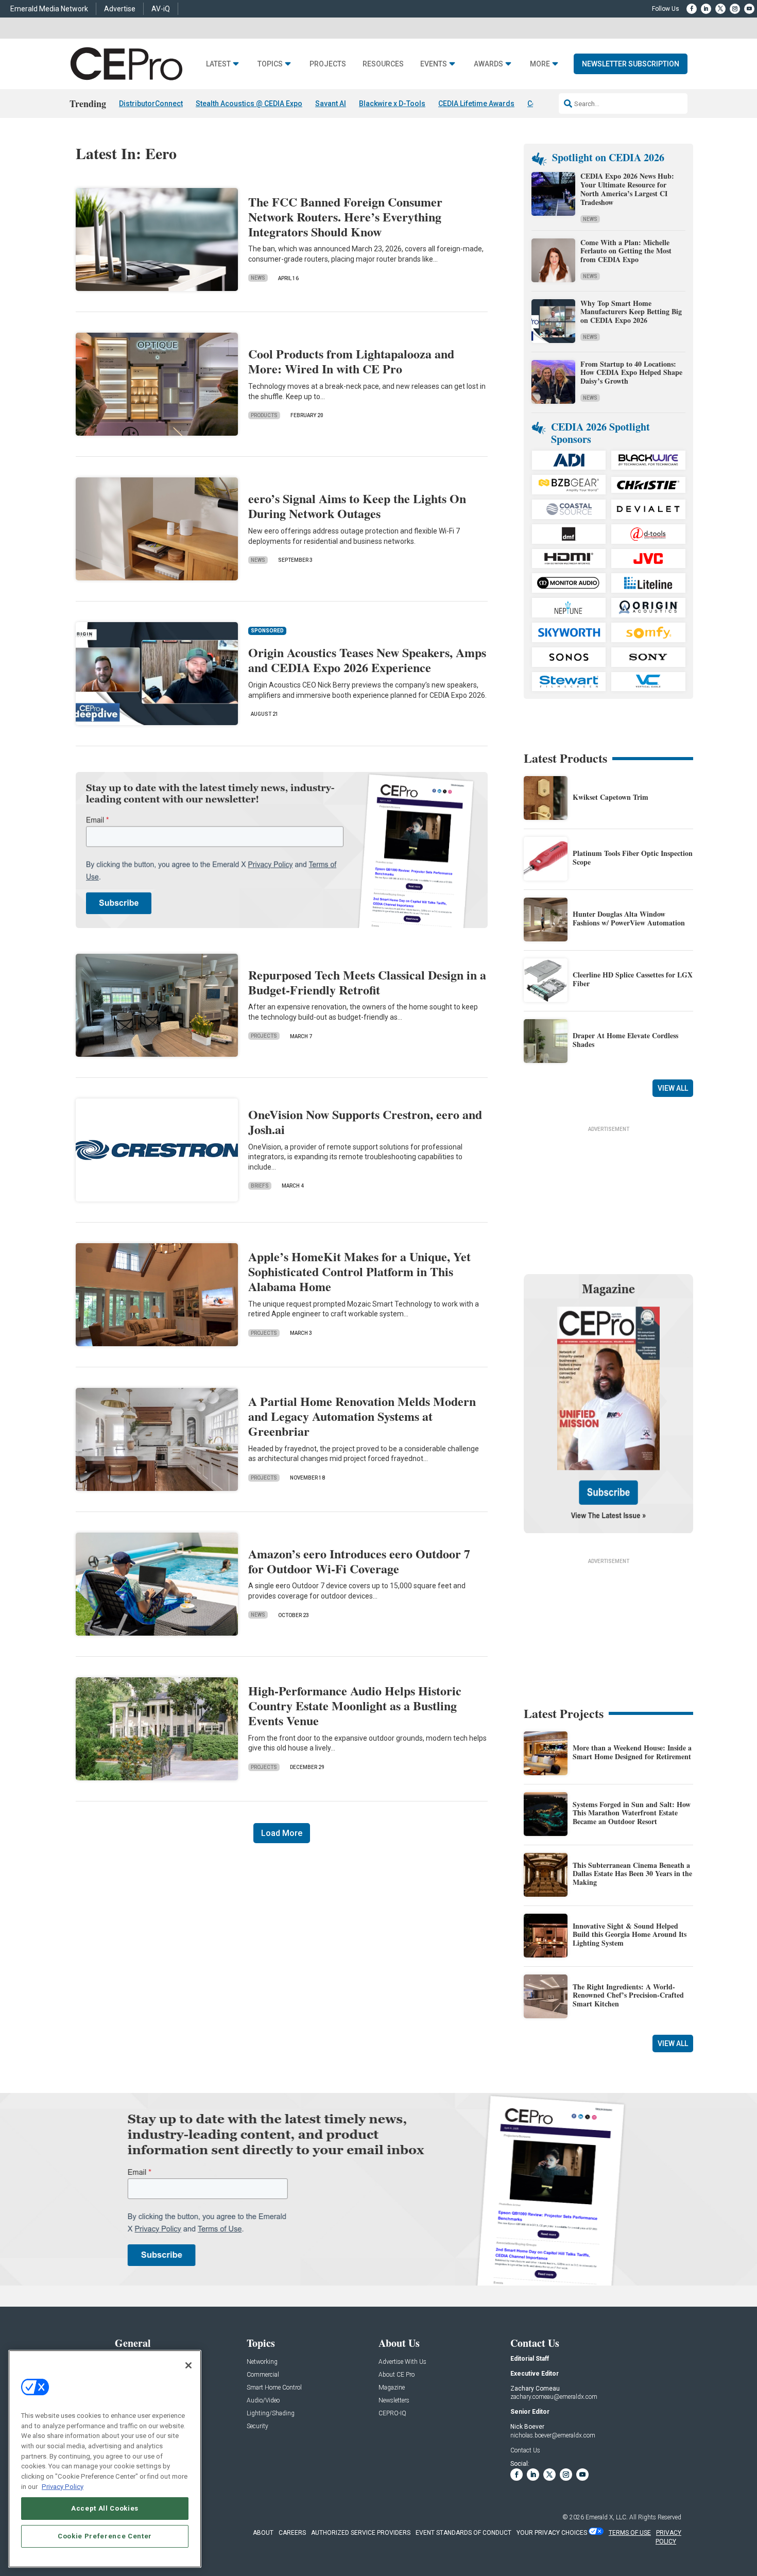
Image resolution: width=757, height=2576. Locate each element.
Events (434, 64)
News (258, 278)
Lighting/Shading (271, 2414)
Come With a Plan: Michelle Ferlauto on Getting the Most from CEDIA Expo (626, 251)
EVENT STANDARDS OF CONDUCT (463, 2533)
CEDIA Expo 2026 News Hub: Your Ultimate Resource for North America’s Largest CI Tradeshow (627, 189)
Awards (488, 64)
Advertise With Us (402, 2362)
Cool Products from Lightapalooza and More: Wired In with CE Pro (351, 361)
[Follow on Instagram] (735, 9)
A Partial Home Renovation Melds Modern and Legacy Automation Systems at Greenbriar (362, 1416)
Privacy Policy (63, 2486)
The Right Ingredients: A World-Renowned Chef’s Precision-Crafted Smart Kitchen (628, 1995)
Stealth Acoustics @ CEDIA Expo (249, 104)
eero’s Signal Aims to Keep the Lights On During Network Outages (357, 506)
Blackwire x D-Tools (392, 104)
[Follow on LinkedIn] (706, 9)
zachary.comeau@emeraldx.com (554, 2397)
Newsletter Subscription (631, 64)
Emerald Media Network (49, 9)
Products (264, 415)
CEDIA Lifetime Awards (476, 104)
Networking (262, 2362)
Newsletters (394, 2401)
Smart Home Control (274, 2388)
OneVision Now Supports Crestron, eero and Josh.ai (365, 1122)
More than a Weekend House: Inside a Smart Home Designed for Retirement (632, 1752)
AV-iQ (161, 9)
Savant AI (331, 104)
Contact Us (525, 2450)
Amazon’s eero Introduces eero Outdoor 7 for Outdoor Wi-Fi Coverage (359, 1561)
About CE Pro (397, 2375)
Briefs (260, 1186)
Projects (328, 64)
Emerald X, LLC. (607, 2517)
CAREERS (292, 2533)
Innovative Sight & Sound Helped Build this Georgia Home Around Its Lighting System (630, 1935)
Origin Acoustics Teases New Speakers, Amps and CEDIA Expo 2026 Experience (367, 660)
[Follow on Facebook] (692, 9)
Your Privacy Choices (552, 2533)
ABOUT (263, 2533)
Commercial (263, 2375)
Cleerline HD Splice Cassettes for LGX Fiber (633, 979)
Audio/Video (263, 2401)
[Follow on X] (720, 9)
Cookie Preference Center (105, 2536)
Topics (270, 64)
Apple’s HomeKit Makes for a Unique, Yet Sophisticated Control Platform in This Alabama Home (359, 1271)
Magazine (392, 2388)
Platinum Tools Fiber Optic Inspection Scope (633, 857)
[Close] (188, 2365)
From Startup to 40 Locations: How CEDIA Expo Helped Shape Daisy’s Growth (631, 373)
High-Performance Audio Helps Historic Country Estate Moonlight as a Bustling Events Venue (355, 1705)
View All (673, 1088)
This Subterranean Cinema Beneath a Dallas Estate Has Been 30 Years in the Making (632, 1874)
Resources (383, 64)
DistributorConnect (151, 104)
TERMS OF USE (630, 2533)
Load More (282, 1833)
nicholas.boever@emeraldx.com (553, 2435)
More (540, 64)
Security (257, 2426)
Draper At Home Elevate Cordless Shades (625, 1040)
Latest (218, 64)
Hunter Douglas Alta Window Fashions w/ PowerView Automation (629, 918)
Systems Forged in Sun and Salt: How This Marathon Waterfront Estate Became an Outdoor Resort (632, 1813)
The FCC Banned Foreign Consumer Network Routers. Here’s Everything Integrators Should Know (345, 217)
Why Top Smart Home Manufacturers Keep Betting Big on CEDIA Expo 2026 (631, 312)
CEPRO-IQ (392, 2414)
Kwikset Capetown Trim (610, 797)
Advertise (120, 9)
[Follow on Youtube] (749, 9)
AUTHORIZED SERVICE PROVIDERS (361, 2533)
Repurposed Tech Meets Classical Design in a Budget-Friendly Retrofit (367, 982)
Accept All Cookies (105, 2508)
